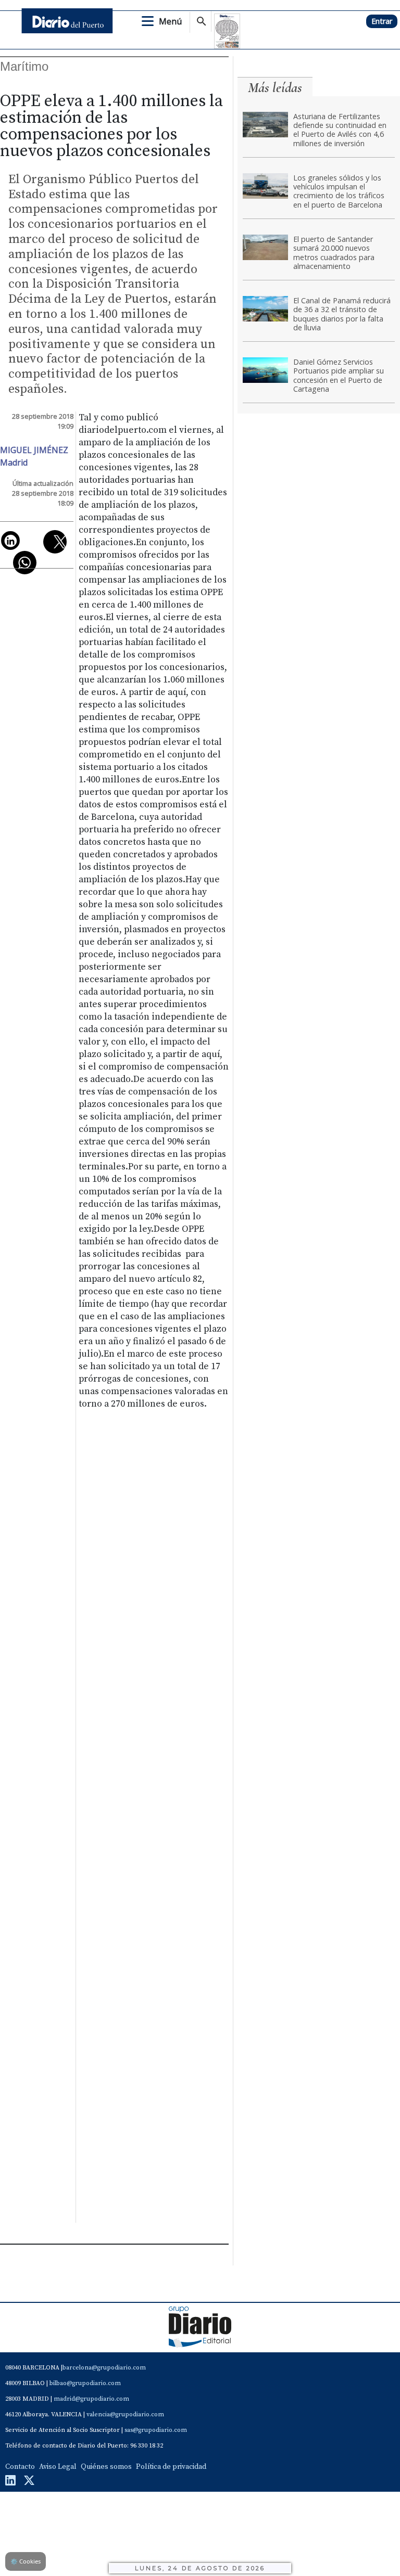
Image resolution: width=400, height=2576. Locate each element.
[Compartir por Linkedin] (10, 540)
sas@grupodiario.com (156, 2430)
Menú (170, 21)
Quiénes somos (106, 2467)
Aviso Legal (58, 2467)
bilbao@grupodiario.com (85, 2383)
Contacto (20, 2467)
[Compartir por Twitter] (55, 542)
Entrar (382, 21)
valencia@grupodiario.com (125, 2414)
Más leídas (275, 88)
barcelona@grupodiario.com (104, 2368)
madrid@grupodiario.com (91, 2399)
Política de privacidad (171, 2467)
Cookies (26, 2561)
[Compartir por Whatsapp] (25, 563)
